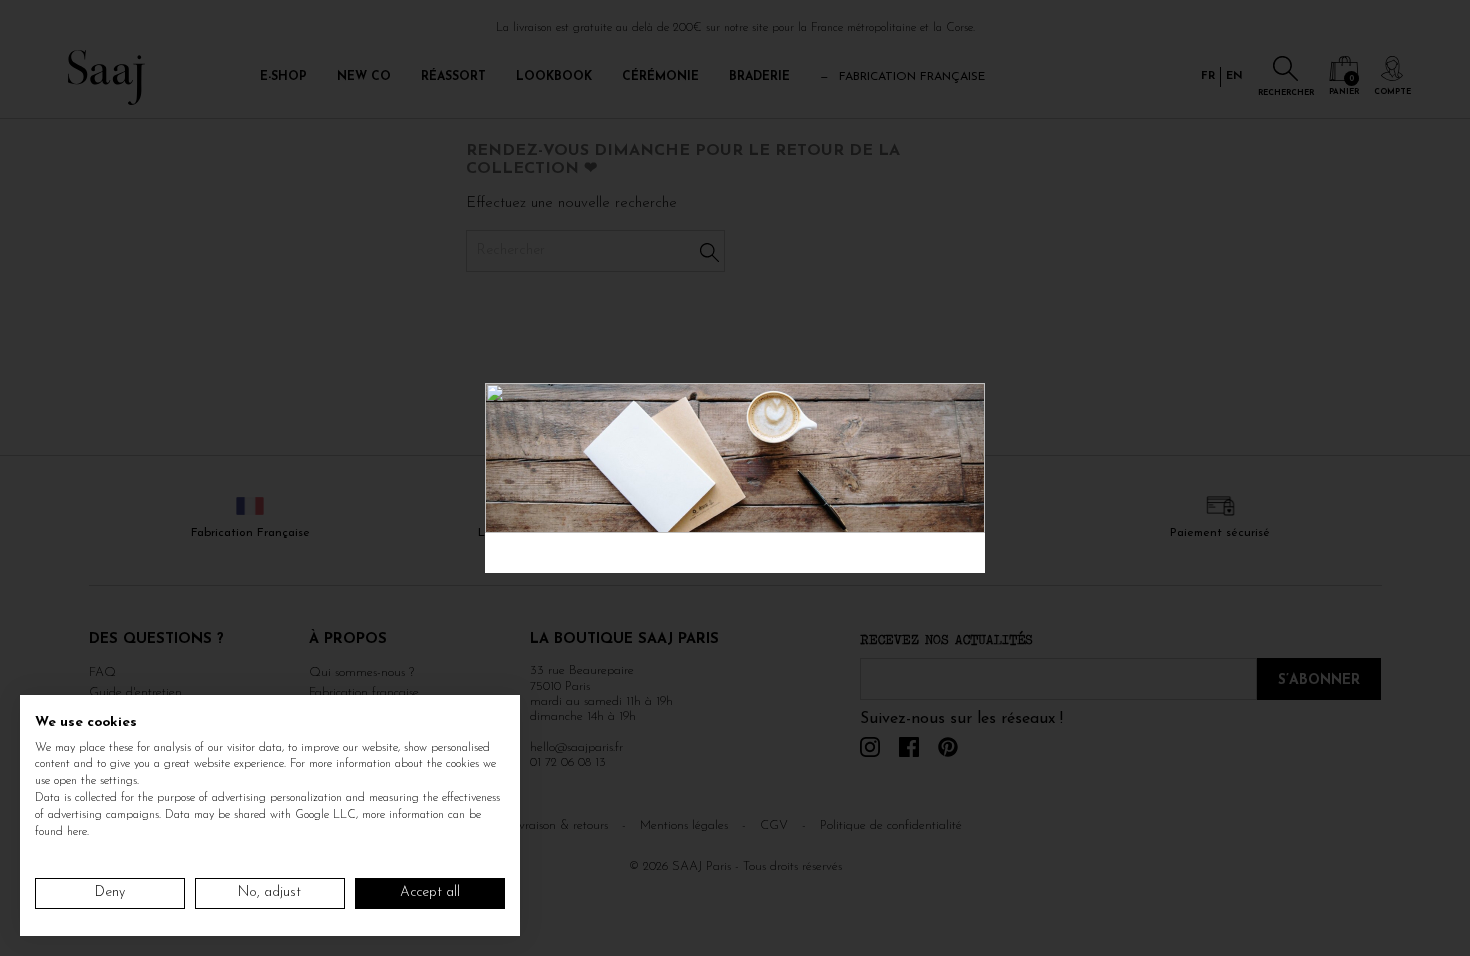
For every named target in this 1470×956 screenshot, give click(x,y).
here (77, 832)
